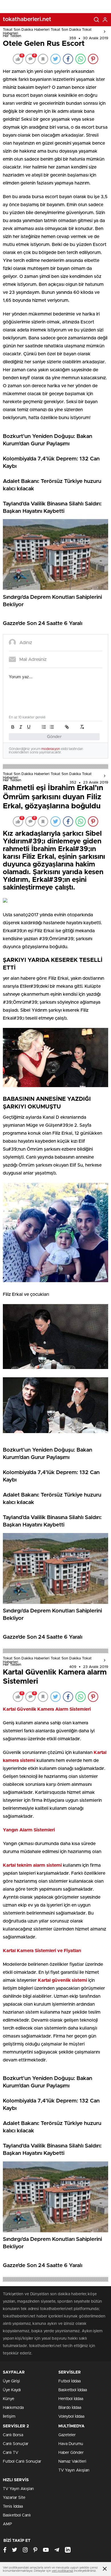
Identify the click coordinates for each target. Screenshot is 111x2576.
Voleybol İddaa (71, 2417)
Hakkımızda (13, 2408)
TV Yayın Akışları (74, 2470)
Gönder (54, 737)
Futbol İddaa (69, 2381)
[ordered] (44, 727)
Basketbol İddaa (73, 2390)
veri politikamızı (62, 2571)
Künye (9, 2399)
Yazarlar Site (14, 2498)
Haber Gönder (71, 2453)
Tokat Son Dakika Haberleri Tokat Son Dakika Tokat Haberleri (47, 32)
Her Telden (12, 36)
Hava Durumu (71, 2444)
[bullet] (52, 727)
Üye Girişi (11, 2381)
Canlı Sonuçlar (16, 2444)
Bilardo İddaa (70, 2408)
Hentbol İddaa (71, 2399)
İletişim (9, 2417)
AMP (7, 2524)
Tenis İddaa (13, 2507)
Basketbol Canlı (17, 2515)
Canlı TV (11, 2453)
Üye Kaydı (12, 2390)
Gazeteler (67, 2435)
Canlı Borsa (13, 2435)
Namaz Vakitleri (72, 2462)
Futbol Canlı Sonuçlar (22, 2462)
